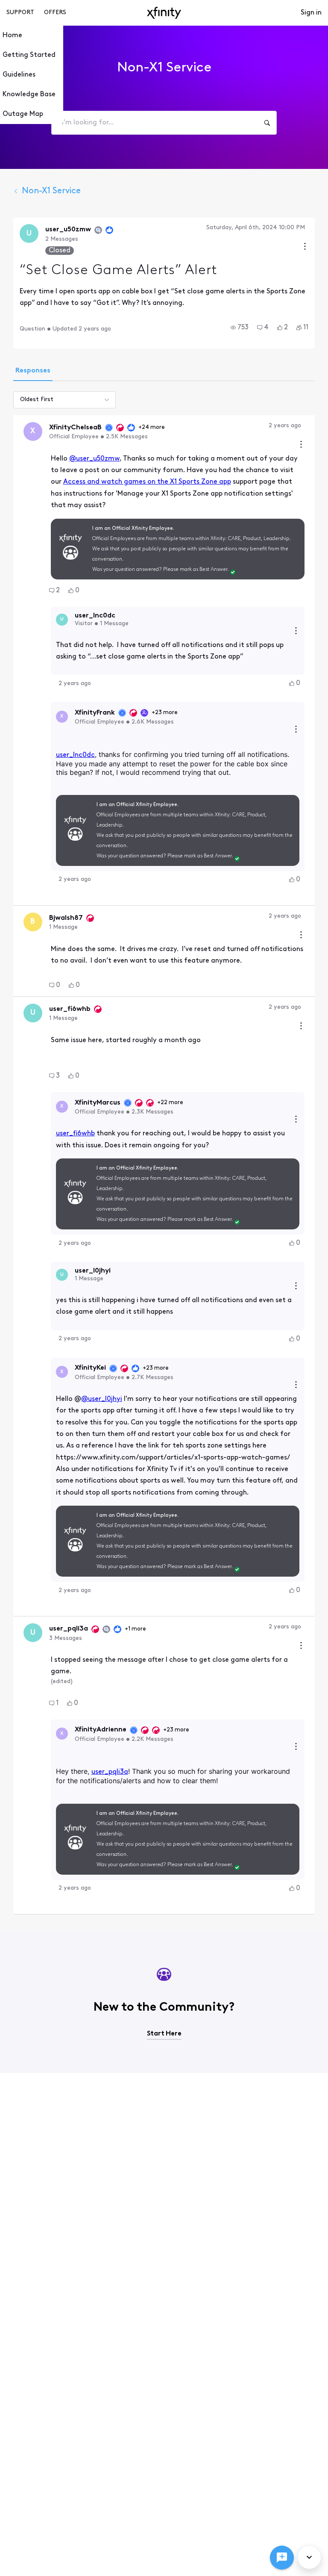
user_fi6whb (75, 1134)
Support (20, 13)
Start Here (164, 2034)
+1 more (135, 1629)
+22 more (170, 1103)
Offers (55, 13)
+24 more (152, 427)
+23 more (165, 713)
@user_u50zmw (94, 459)
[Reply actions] (296, 632)
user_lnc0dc (75, 755)
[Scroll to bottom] (309, 2557)
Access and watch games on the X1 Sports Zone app (147, 482)
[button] (240, 328)
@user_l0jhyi (102, 1399)
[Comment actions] (301, 445)
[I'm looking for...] (267, 123)
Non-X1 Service (51, 191)
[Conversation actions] (305, 247)
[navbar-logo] (164, 13)
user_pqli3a (110, 1772)
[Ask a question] (282, 2558)
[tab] (33, 372)
